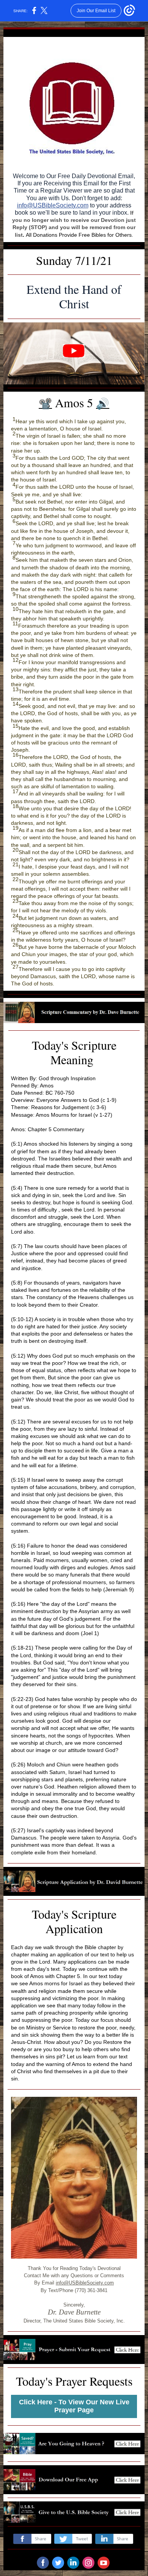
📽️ (45, 404)
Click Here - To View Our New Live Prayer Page (74, 2406)
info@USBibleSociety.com (53, 205)
